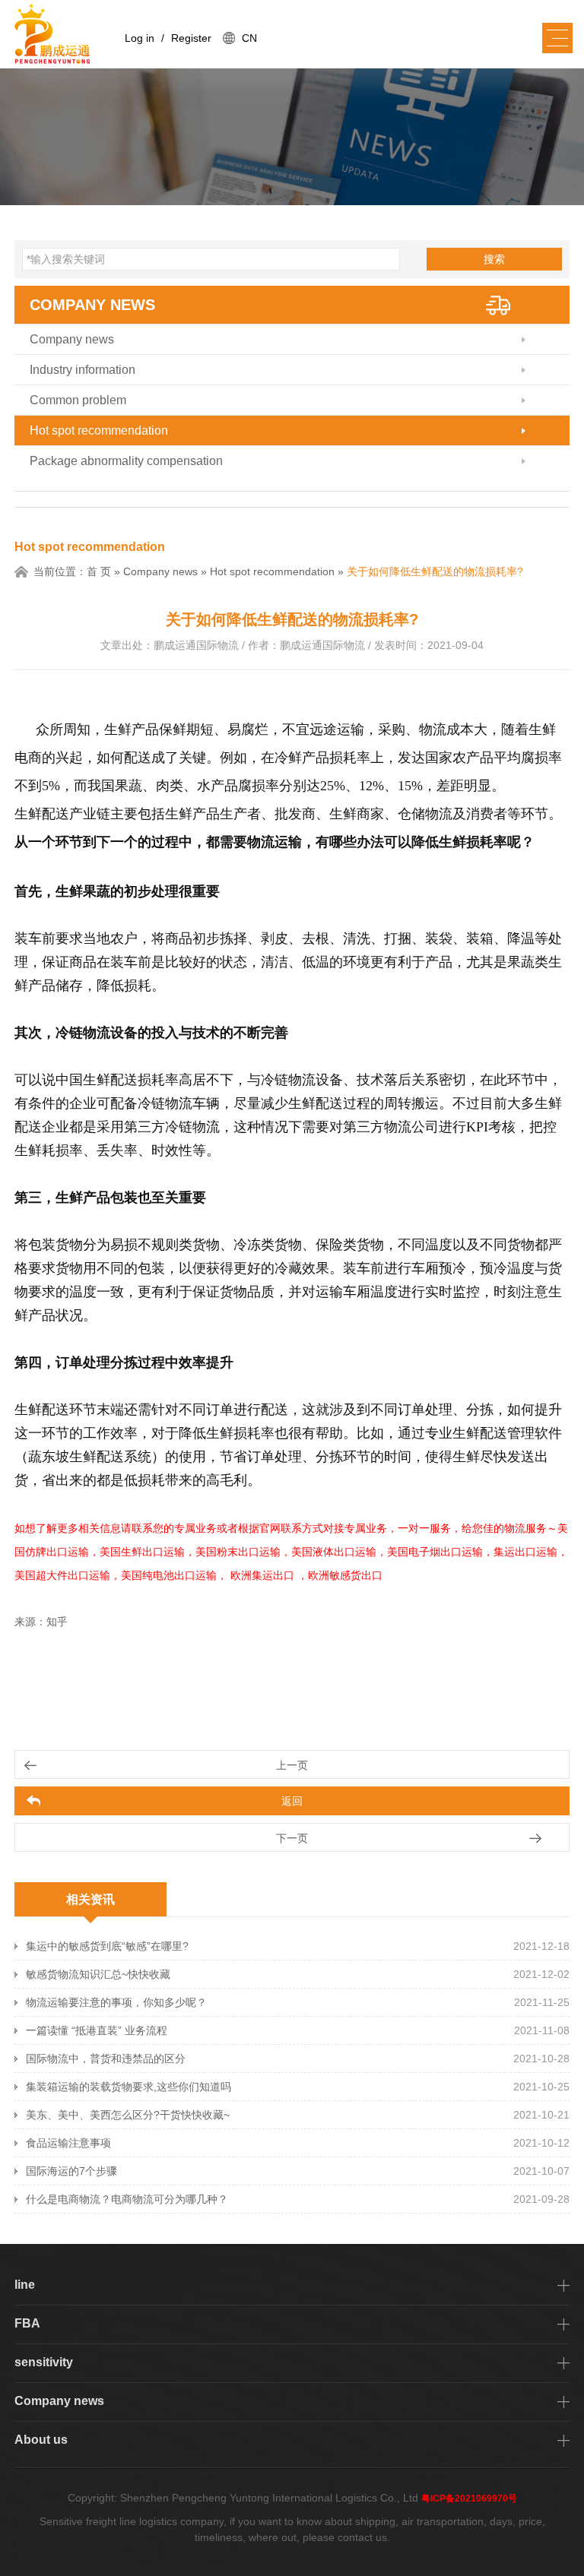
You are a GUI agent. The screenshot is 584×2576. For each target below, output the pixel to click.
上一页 (292, 1765)
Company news (92, 305)
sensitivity (44, 2362)
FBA (27, 2323)
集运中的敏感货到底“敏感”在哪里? (107, 1946)
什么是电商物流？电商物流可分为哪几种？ (127, 2199)
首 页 (99, 571)
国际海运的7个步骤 (71, 2171)
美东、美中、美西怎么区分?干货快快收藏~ (128, 2115)
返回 (292, 1801)
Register (191, 38)
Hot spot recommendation (99, 430)
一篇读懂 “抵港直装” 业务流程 (97, 2030)
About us (41, 2440)
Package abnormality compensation (126, 461)
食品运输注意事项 (68, 2143)
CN (249, 38)
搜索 (494, 259)
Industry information (83, 370)
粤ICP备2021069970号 (469, 2498)
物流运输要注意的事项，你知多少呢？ (116, 2002)
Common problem (78, 400)
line (25, 2285)
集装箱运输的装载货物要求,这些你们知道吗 (129, 2087)
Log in (140, 38)
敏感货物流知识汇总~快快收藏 (98, 1974)
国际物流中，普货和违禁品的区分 (106, 2059)
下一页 (292, 1838)
